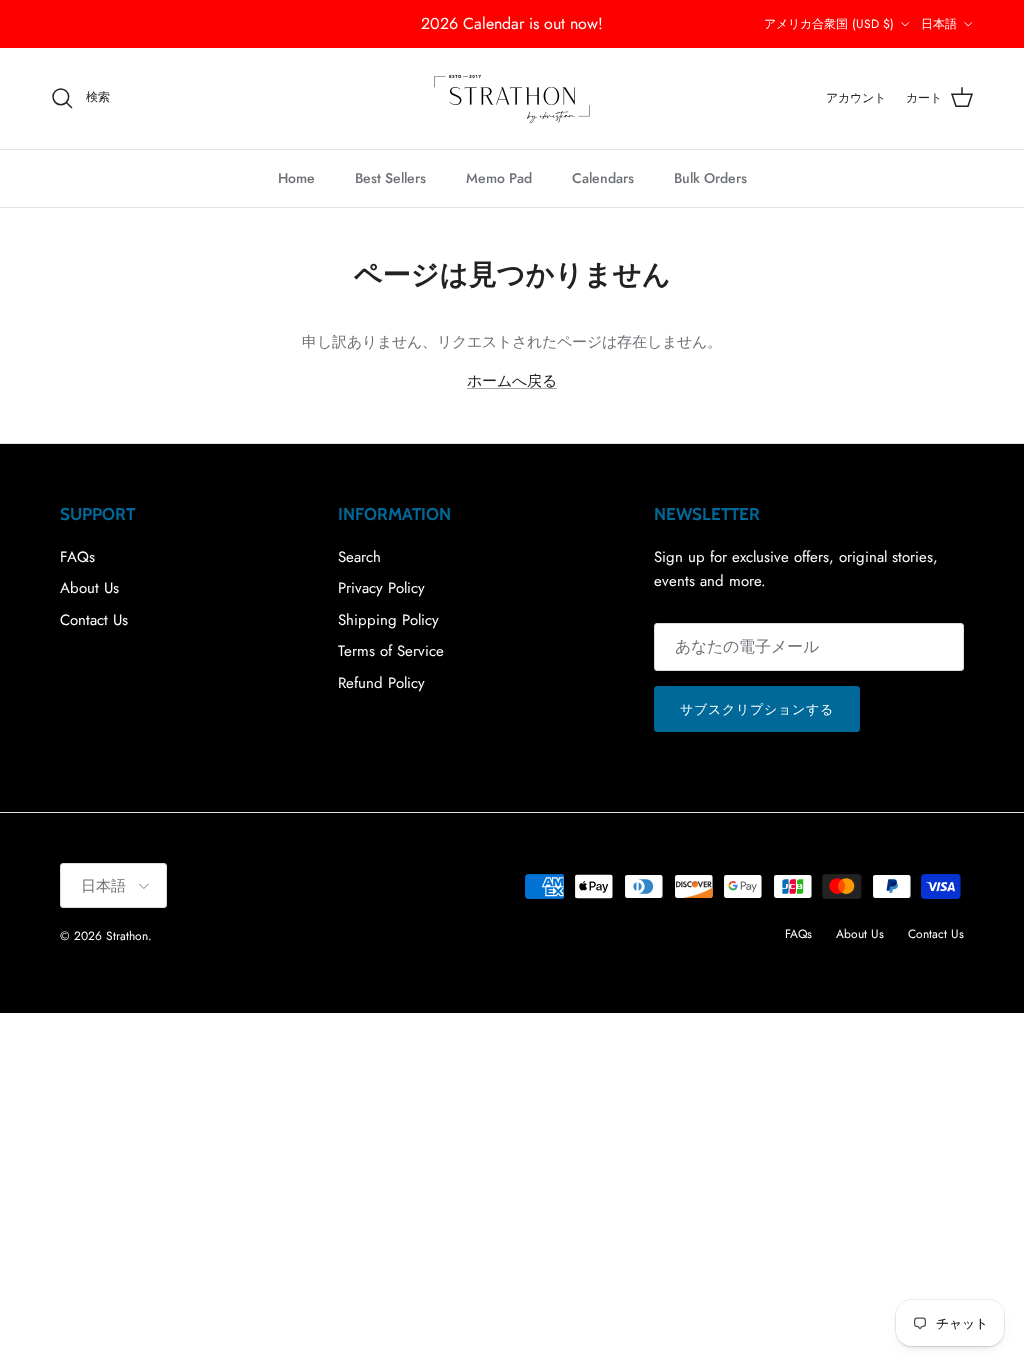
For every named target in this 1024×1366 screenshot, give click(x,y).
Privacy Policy (381, 588)
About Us (89, 588)
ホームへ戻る (512, 381)
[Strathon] (512, 98)
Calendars (603, 178)
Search (359, 557)
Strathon (127, 936)
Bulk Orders (710, 178)
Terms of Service (391, 651)
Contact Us (94, 620)
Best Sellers (390, 178)
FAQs (77, 557)
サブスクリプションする (757, 709)
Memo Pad (499, 178)
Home (296, 178)
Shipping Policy (388, 620)
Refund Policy (381, 683)
